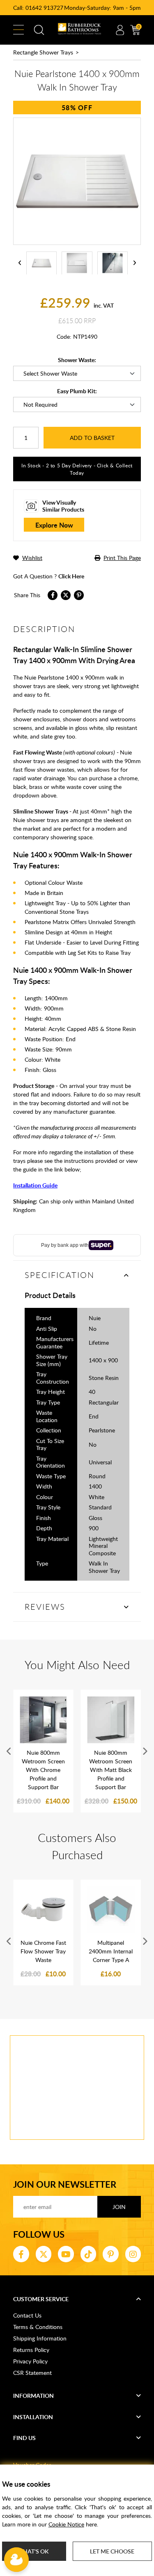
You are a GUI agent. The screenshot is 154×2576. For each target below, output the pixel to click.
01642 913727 (44, 8)
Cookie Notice (66, 2524)
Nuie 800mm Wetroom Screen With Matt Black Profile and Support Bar (111, 1770)
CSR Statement (32, 2373)
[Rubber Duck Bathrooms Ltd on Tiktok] (88, 2254)
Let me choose (112, 2551)
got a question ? (49, 576)
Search (39, 30)
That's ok (34, 2551)
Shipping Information (40, 2338)
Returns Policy (31, 2350)
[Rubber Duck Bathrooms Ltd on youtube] (66, 2254)
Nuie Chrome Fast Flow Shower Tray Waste (43, 1951)
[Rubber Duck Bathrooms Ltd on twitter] (44, 2254)
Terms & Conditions (38, 2327)
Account (120, 30)
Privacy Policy (30, 2361)
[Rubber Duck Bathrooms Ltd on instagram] (133, 2254)
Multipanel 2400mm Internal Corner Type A (111, 1951)
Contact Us (27, 2315)
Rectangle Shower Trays (43, 52)
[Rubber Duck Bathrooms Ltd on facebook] (21, 2254)
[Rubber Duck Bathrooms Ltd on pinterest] (111, 2254)
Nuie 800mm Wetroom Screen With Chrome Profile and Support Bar (43, 1770)
